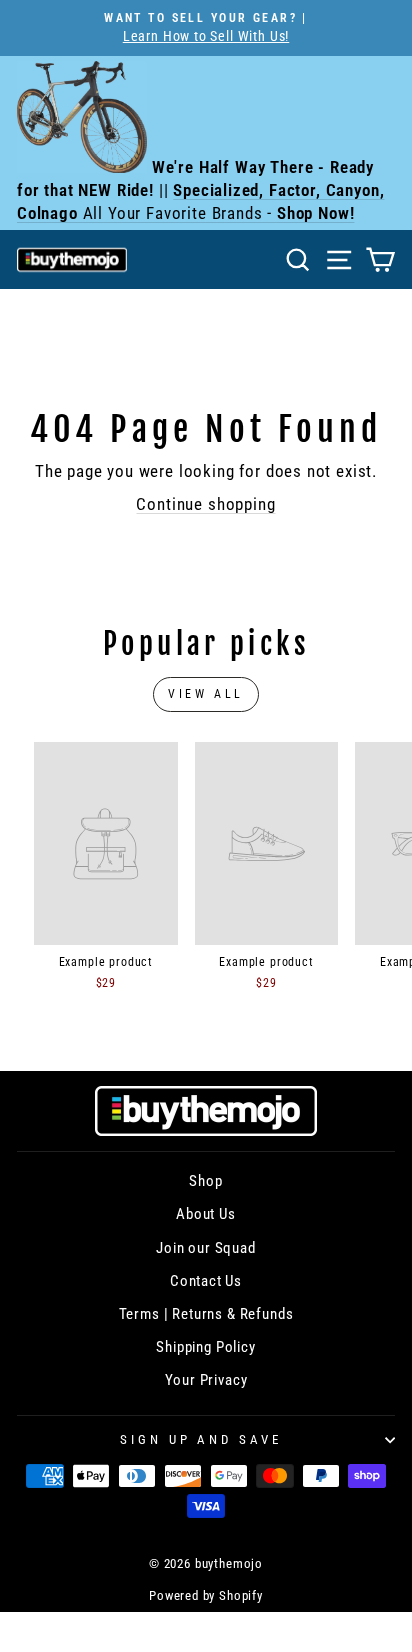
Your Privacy (206, 1380)
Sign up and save (201, 1439)
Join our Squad (206, 1248)
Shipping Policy (205, 1347)
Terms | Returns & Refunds (206, 1314)
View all (206, 694)
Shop (205, 1181)
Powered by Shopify (206, 1595)
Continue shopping (205, 504)
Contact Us (206, 1281)
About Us (206, 1214)
